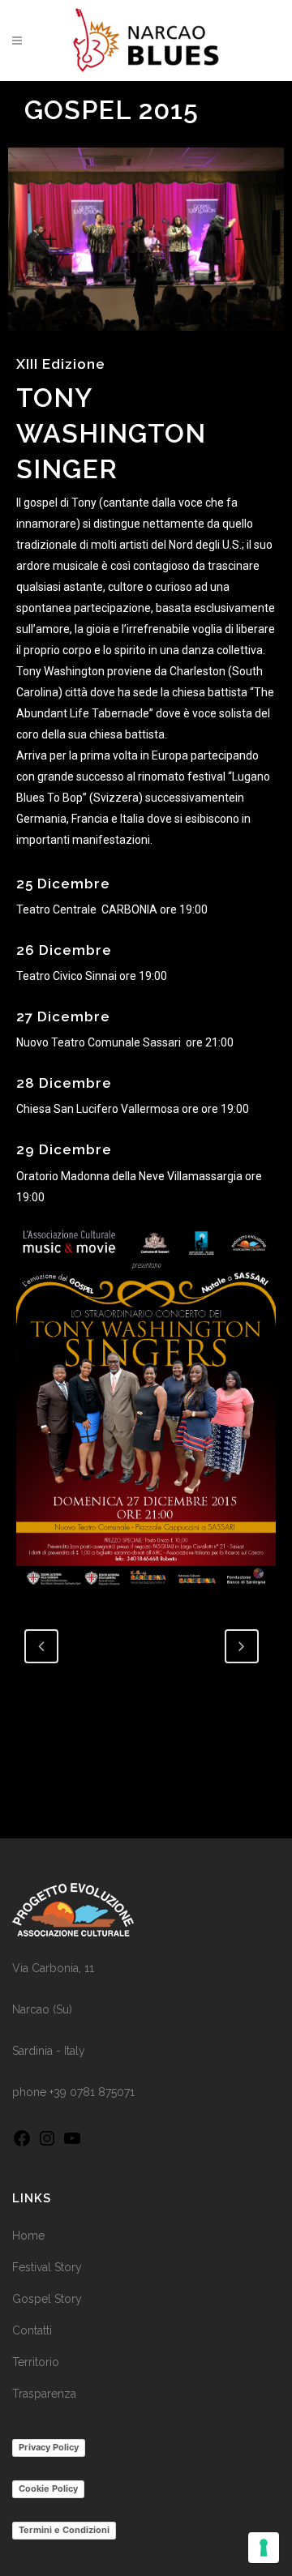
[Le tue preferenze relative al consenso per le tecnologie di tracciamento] (264, 2548)
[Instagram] (47, 2144)
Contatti (32, 2330)
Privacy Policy (49, 2447)
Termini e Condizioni (64, 2530)
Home (28, 2236)
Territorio (36, 2362)
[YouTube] (72, 2144)
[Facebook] (22, 2144)
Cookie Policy (48, 2488)
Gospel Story (47, 2299)
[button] (45, 240)
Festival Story (47, 2267)
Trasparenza (44, 2394)
